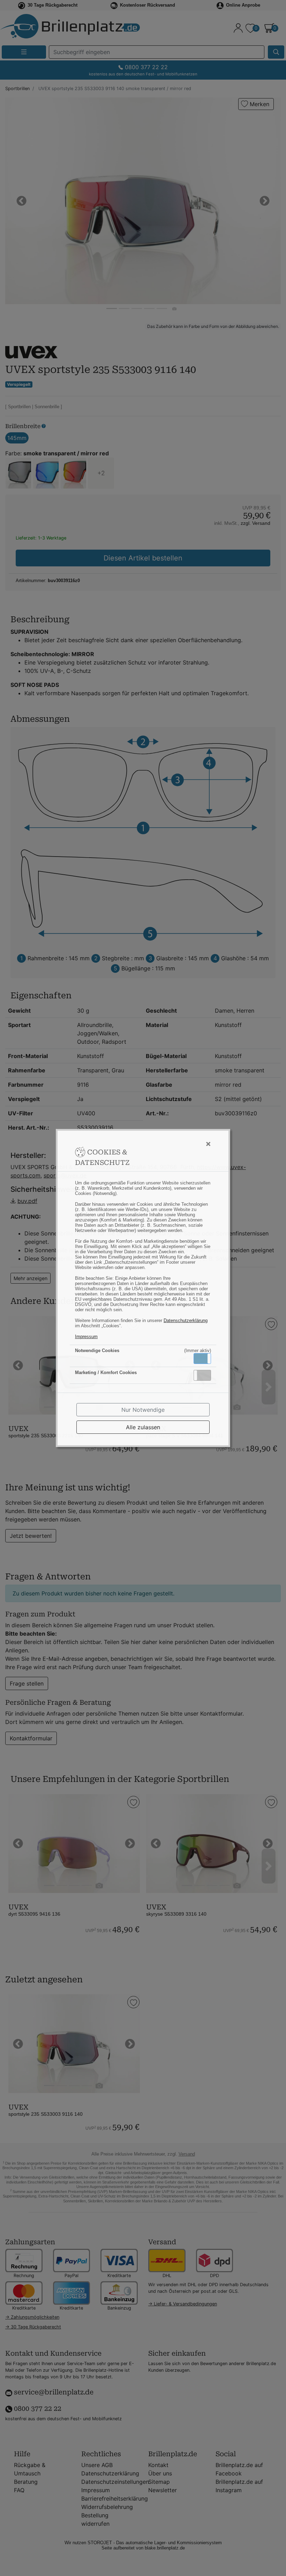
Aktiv (202, 1358)
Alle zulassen (143, 1427)
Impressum (86, 1337)
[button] (202, 1359)
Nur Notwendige (143, 1410)
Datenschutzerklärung (186, 1320)
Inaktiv (205, 1375)
